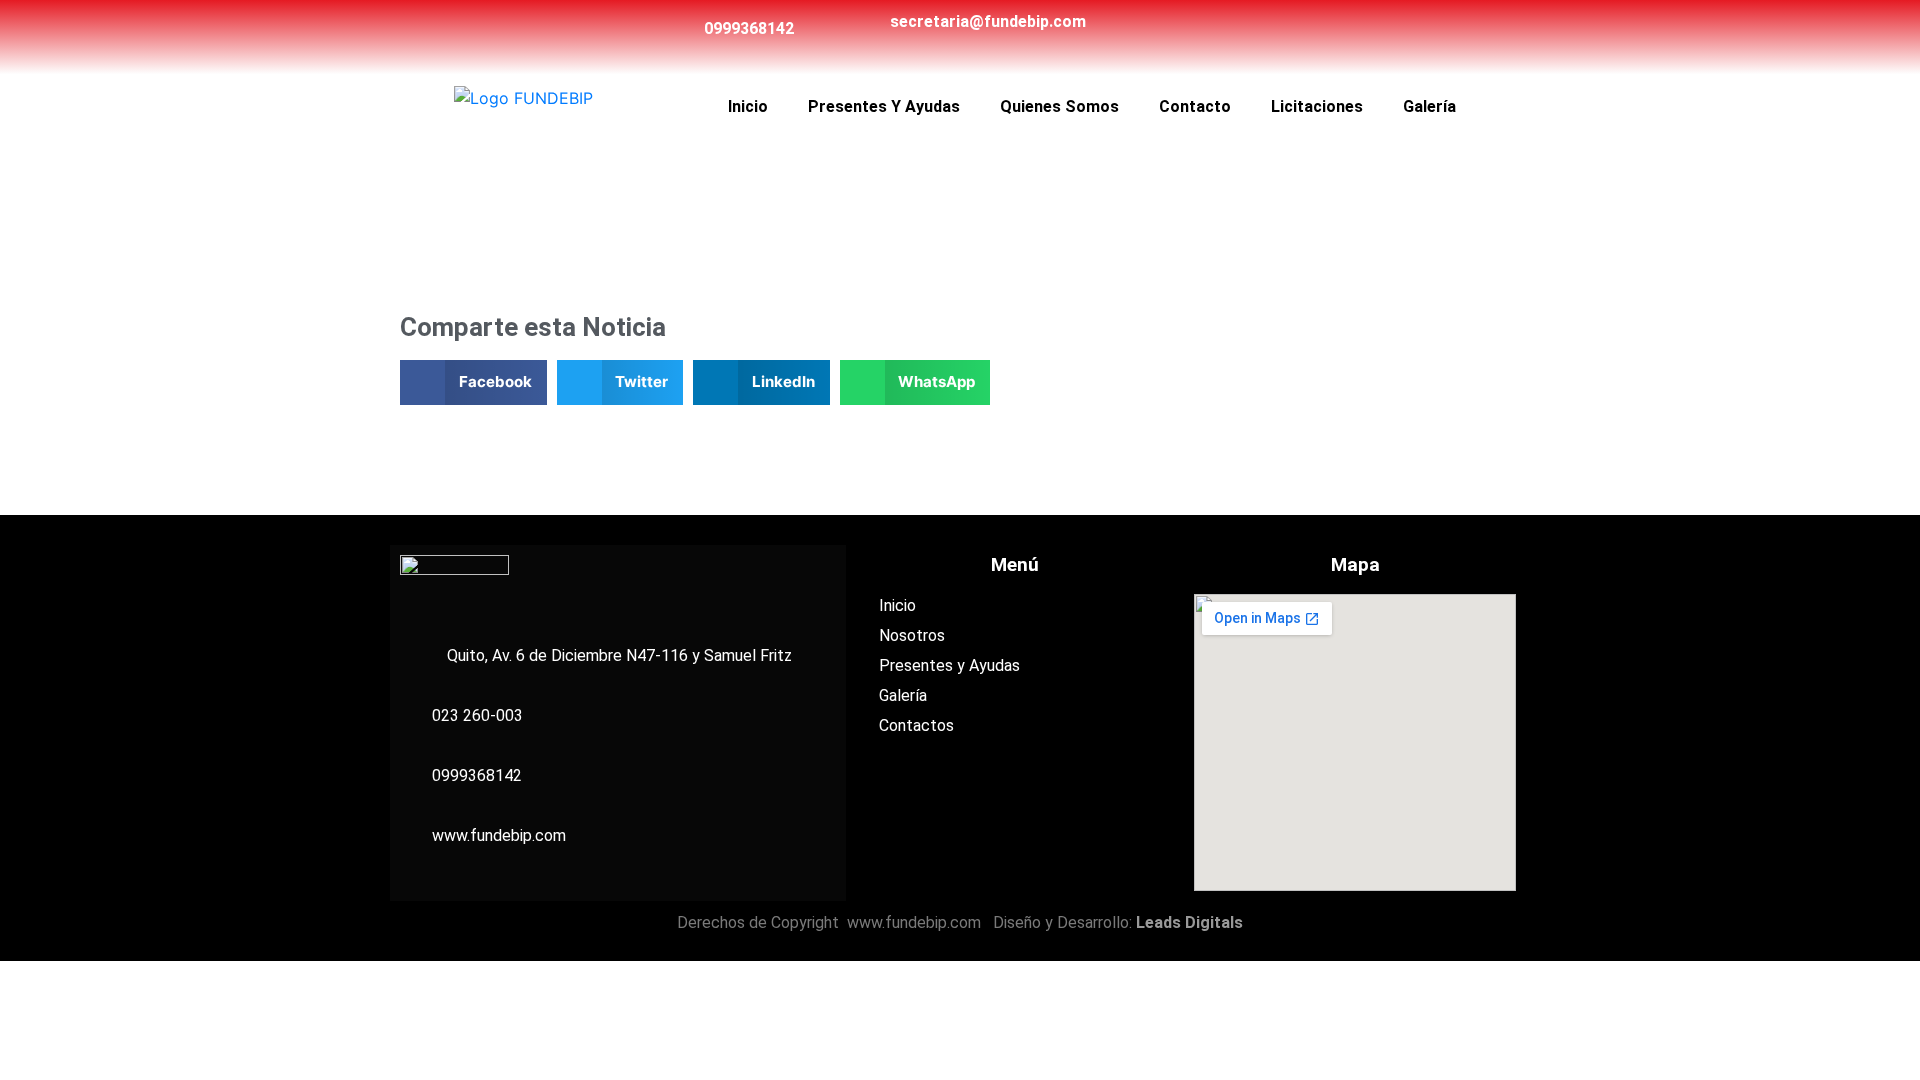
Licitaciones (1317, 106)
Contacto (1195, 106)
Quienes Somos (1059, 106)
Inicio (748, 106)
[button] (473, 382)
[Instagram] (1353, 29)
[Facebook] (1291, 29)
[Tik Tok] (1322, 29)
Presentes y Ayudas (884, 106)
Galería (1429, 106)
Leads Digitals (1189, 922)
